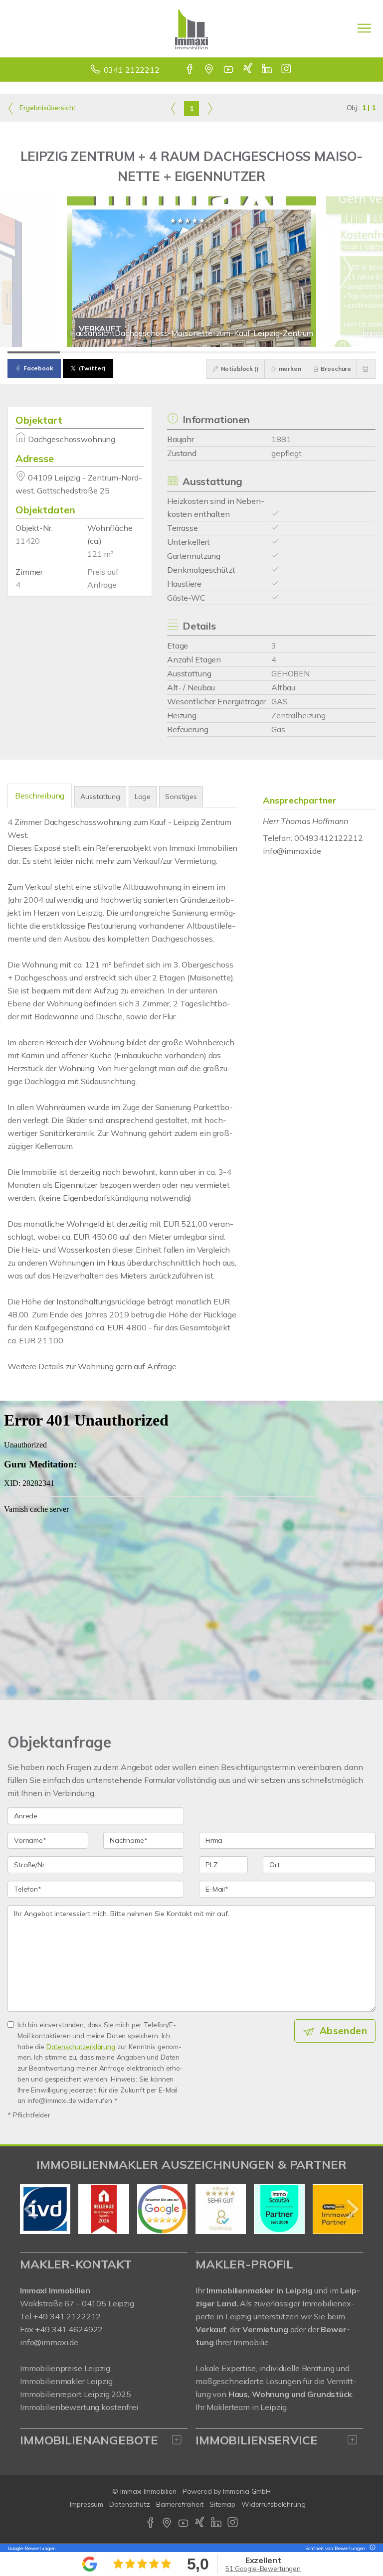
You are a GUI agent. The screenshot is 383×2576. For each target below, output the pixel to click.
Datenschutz (130, 2504)
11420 (28, 541)
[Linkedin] (268, 70)
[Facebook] (190, 70)
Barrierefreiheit (180, 2504)
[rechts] (210, 108)
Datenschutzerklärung (81, 2046)
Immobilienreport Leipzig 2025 (76, 2394)
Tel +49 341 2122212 (60, 2316)
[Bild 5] (244, 352)
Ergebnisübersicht (46, 108)
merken (289, 369)
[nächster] (352, 2209)
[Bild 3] (139, 352)
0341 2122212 (132, 70)
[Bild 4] (191, 352)
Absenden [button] (343, 2031)
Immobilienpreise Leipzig (65, 2368)
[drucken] (366, 369)
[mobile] (364, 28)
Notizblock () (239, 369)
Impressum (87, 2504)
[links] (173, 108)
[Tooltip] (371, 2548)
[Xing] (249, 70)
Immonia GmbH (247, 2491)
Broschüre (336, 369)
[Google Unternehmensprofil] (210, 70)
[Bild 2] (86, 352)
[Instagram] (287, 70)
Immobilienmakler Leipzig (66, 2381)
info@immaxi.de (292, 851)
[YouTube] (229, 70)
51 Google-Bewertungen (263, 2569)
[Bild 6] (296, 352)
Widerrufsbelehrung (274, 2504)
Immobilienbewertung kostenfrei (79, 2407)
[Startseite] (191, 28)
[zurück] (31, 2209)
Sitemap (222, 2504)
